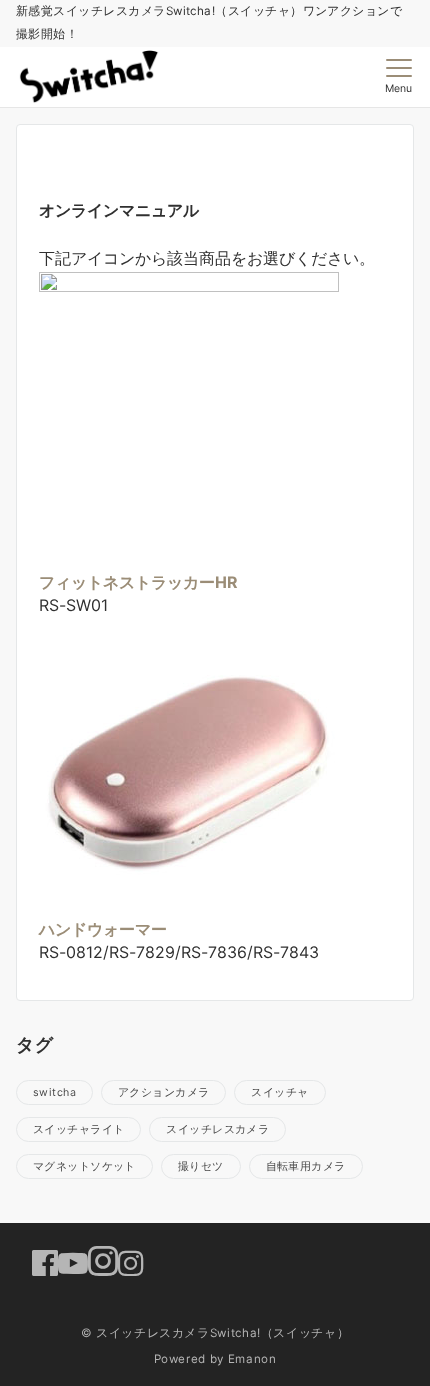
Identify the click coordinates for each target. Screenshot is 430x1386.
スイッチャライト (78, 1129)
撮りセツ (201, 1166)
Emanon (252, 1359)
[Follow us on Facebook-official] (45, 1263)
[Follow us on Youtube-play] (73, 1263)
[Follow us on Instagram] (116, 1263)
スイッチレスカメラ (217, 1129)
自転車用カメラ (306, 1166)
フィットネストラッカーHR (138, 582)
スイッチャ (279, 1092)
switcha (54, 1092)
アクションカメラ (163, 1092)
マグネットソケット (84, 1166)
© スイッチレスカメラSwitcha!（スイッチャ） (215, 1333)
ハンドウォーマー (103, 929)
